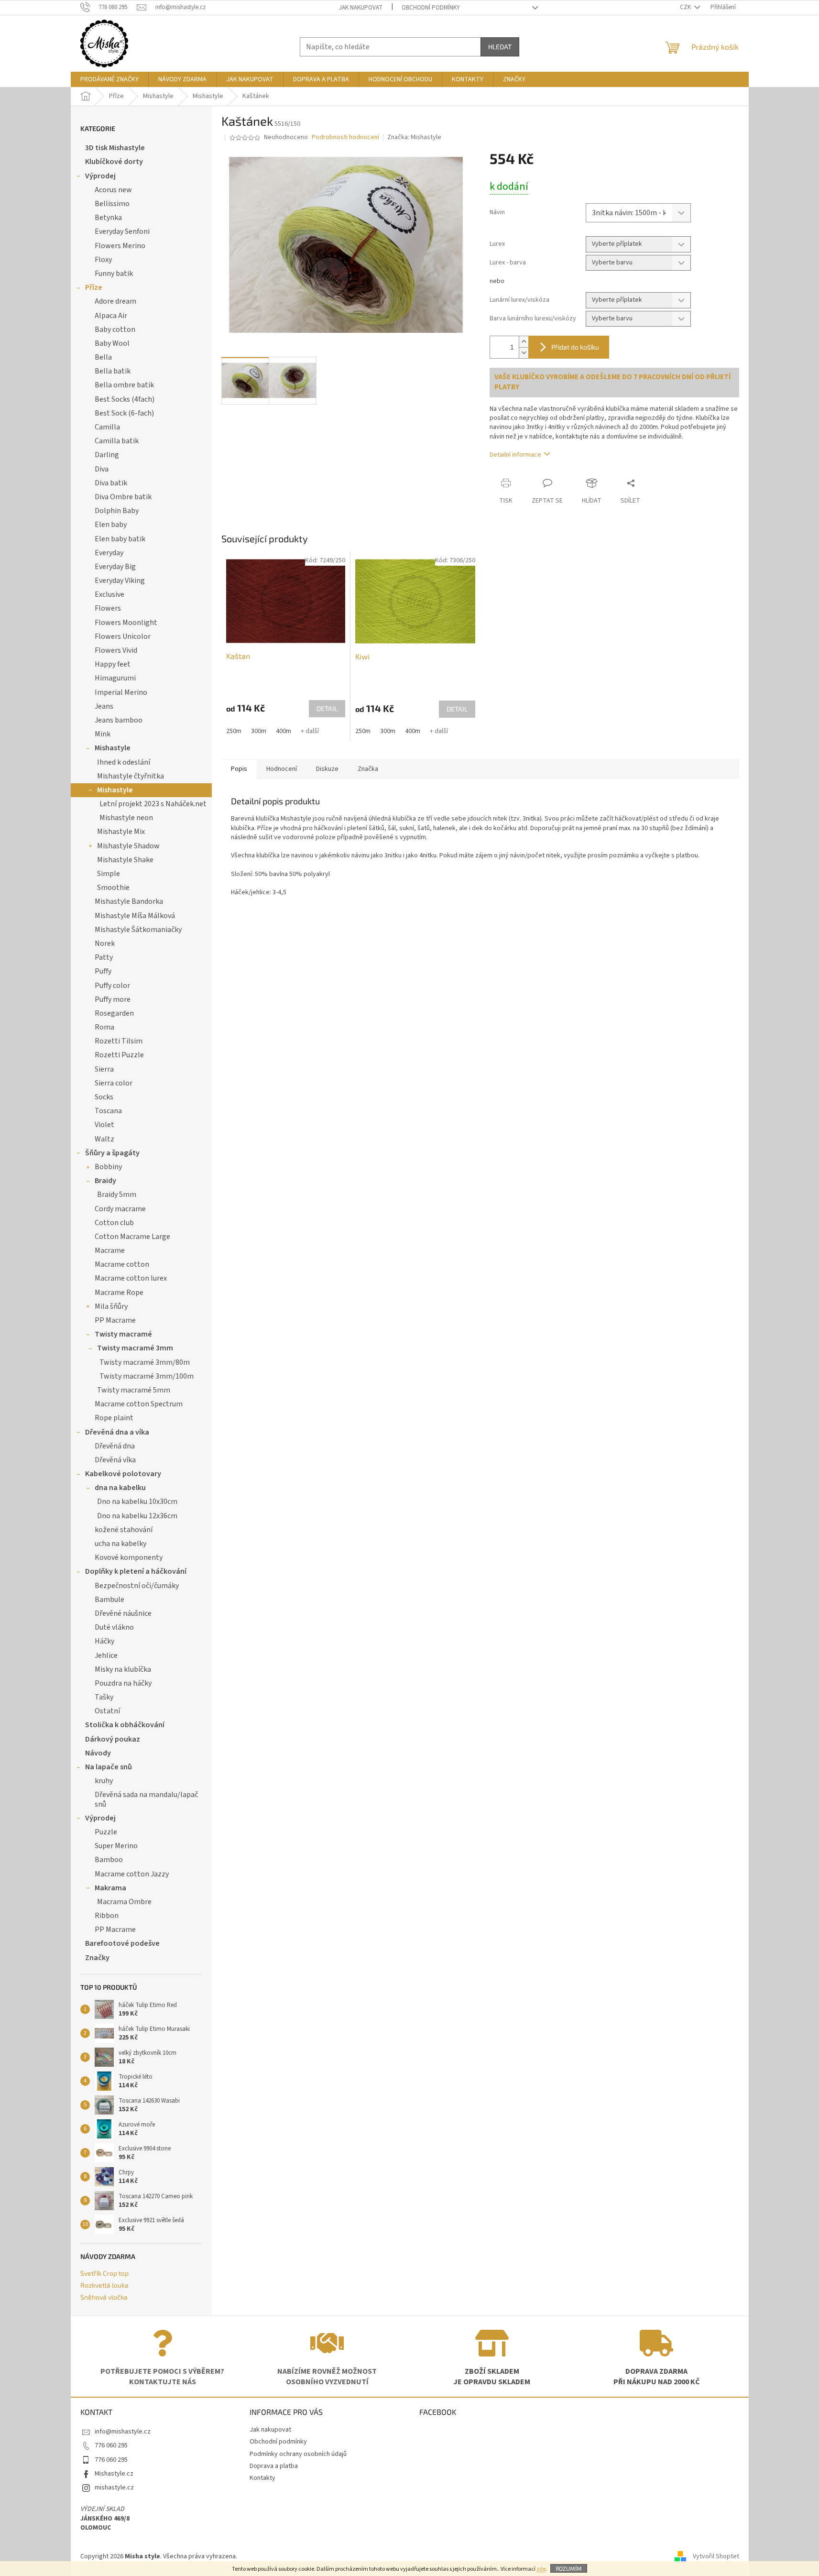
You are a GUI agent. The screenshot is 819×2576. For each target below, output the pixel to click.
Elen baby (111, 525)
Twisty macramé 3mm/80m (145, 1362)
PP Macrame (115, 1320)
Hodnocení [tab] (282, 769)
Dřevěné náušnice (123, 1613)
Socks (104, 1097)
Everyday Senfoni (122, 231)
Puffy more (113, 999)
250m (234, 731)
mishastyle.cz (114, 2488)
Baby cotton (115, 329)
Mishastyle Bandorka (129, 901)
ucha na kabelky (120, 1544)
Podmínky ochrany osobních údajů (298, 2454)
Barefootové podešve (122, 1943)
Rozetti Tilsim (119, 1041)
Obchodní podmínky (431, 8)
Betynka (108, 218)
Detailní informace (515, 455)
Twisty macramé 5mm (134, 1390)
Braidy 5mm (117, 1195)
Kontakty (262, 2478)
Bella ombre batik (124, 385)
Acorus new (113, 190)
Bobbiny (108, 1167)
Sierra (104, 1069)
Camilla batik (117, 441)
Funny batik (114, 274)
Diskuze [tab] (327, 769)
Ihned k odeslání (124, 762)
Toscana (108, 1111)
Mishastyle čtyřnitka (131, 776)
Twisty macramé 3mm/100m (147, 1376)
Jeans (104, 706)
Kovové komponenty (129, 1557)
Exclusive (109, 594)
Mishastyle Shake (125, 860)
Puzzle (106, 1832)
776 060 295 (111, 2445)
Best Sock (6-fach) (124, 413)
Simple (109, 874)
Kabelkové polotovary (123, 1474)
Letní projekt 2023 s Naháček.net (153, 804)
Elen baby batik (120, 539)
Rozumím (569, 2568)
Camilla (107, 427)
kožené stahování (124, 1530)
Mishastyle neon (126, 818)
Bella (103, 357)
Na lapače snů (109, 1767)
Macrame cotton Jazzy (132, 1874)
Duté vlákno (114, 1627)
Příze (94, 287)
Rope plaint (114, 1418)
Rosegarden (114, 1013)
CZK (686, 7)
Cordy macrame (120, 1209)
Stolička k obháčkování (125, 1725)
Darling (107, 455)
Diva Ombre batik (123, 497)
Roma (104, 1027)
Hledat (500, 47)
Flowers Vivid (116, 650)
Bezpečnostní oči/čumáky (137, 1586)
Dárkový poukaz (113, 1739)
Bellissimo (112, 204)
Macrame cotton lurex (131, 1278)
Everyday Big (115, 567)
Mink (103, 734)
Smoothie (113, 888)
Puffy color (112, 986)
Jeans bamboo (119, 720)
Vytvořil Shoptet (716, 2556)
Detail (327, 708)
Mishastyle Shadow (128, 846)
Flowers (108, 608)
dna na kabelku (120, 1488)
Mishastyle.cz (114, 2474)
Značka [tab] (368, 769)
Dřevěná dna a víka (117, 1432)
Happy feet (113, 664)
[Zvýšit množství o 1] (524, 342)
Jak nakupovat (361, 8)
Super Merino (116, 1846)
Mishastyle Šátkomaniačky (138, 930)
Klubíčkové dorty (114, 162)
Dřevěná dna (115, 1446)
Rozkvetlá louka (104, 2285)
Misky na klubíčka (123, 1669)
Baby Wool (112, 343)
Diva (102, 469)
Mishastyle (113, 748)
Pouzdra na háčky (123, 1683)
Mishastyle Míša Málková (135, 916)
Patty (104, 957)
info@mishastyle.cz (123, 2432)
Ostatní (107, 1711)
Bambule (109, 1600)
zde (541, 2569)
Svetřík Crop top (104, 2273)
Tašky (104, 1697)
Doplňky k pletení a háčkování (136, 1571)
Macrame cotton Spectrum (139, 1404)
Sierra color (114, 1083)
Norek (105, 943)
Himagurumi (115, 678)
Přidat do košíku (575, 347)
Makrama (110, 1888)
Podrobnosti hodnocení (345, 137)
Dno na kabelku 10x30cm (137, 1502)
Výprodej (100, 176)
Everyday (109, 553)
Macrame (110, 1250)
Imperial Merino (121, 692)
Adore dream (115, 301)
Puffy (103, 971)
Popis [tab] (239, 769)
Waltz (104, 1139)
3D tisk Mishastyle (115, 148)
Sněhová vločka (104, 2297)
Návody (98, 1753)
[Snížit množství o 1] (524, 353)
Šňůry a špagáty (112, 1153)
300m (259, 731)
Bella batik (113, 371)
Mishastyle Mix (121, 832)
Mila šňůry (111, 1306)
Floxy (103, 260)
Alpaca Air (111, 316)
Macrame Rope (119, 1293)
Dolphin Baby (117, 511)
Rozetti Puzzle (119, 1055)
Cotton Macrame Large (132, 1237)
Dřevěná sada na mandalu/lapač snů (146, 1799)
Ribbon (107, 1916)
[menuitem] (109, 79)
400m (284, 731)
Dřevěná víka (115, 1460)
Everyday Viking (120, 581)
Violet (104, 1125)
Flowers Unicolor (123, 636)
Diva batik (111, 483)
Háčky (104, 1641)
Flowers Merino (120, 246)
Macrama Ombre (124, 1902)
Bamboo (109, 1860)
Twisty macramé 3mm (135, 1348)
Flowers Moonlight (126, 623)
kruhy (104, 1781)
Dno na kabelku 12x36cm (137, 1516)
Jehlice (106, 1655)
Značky (97, 1958)
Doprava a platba (274, 2466)
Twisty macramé (123, 1334)
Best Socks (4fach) (125, 399)
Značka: (414, 137)
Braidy (105, 1181)
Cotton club (114, 1223)
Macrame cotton (122, 1264)
